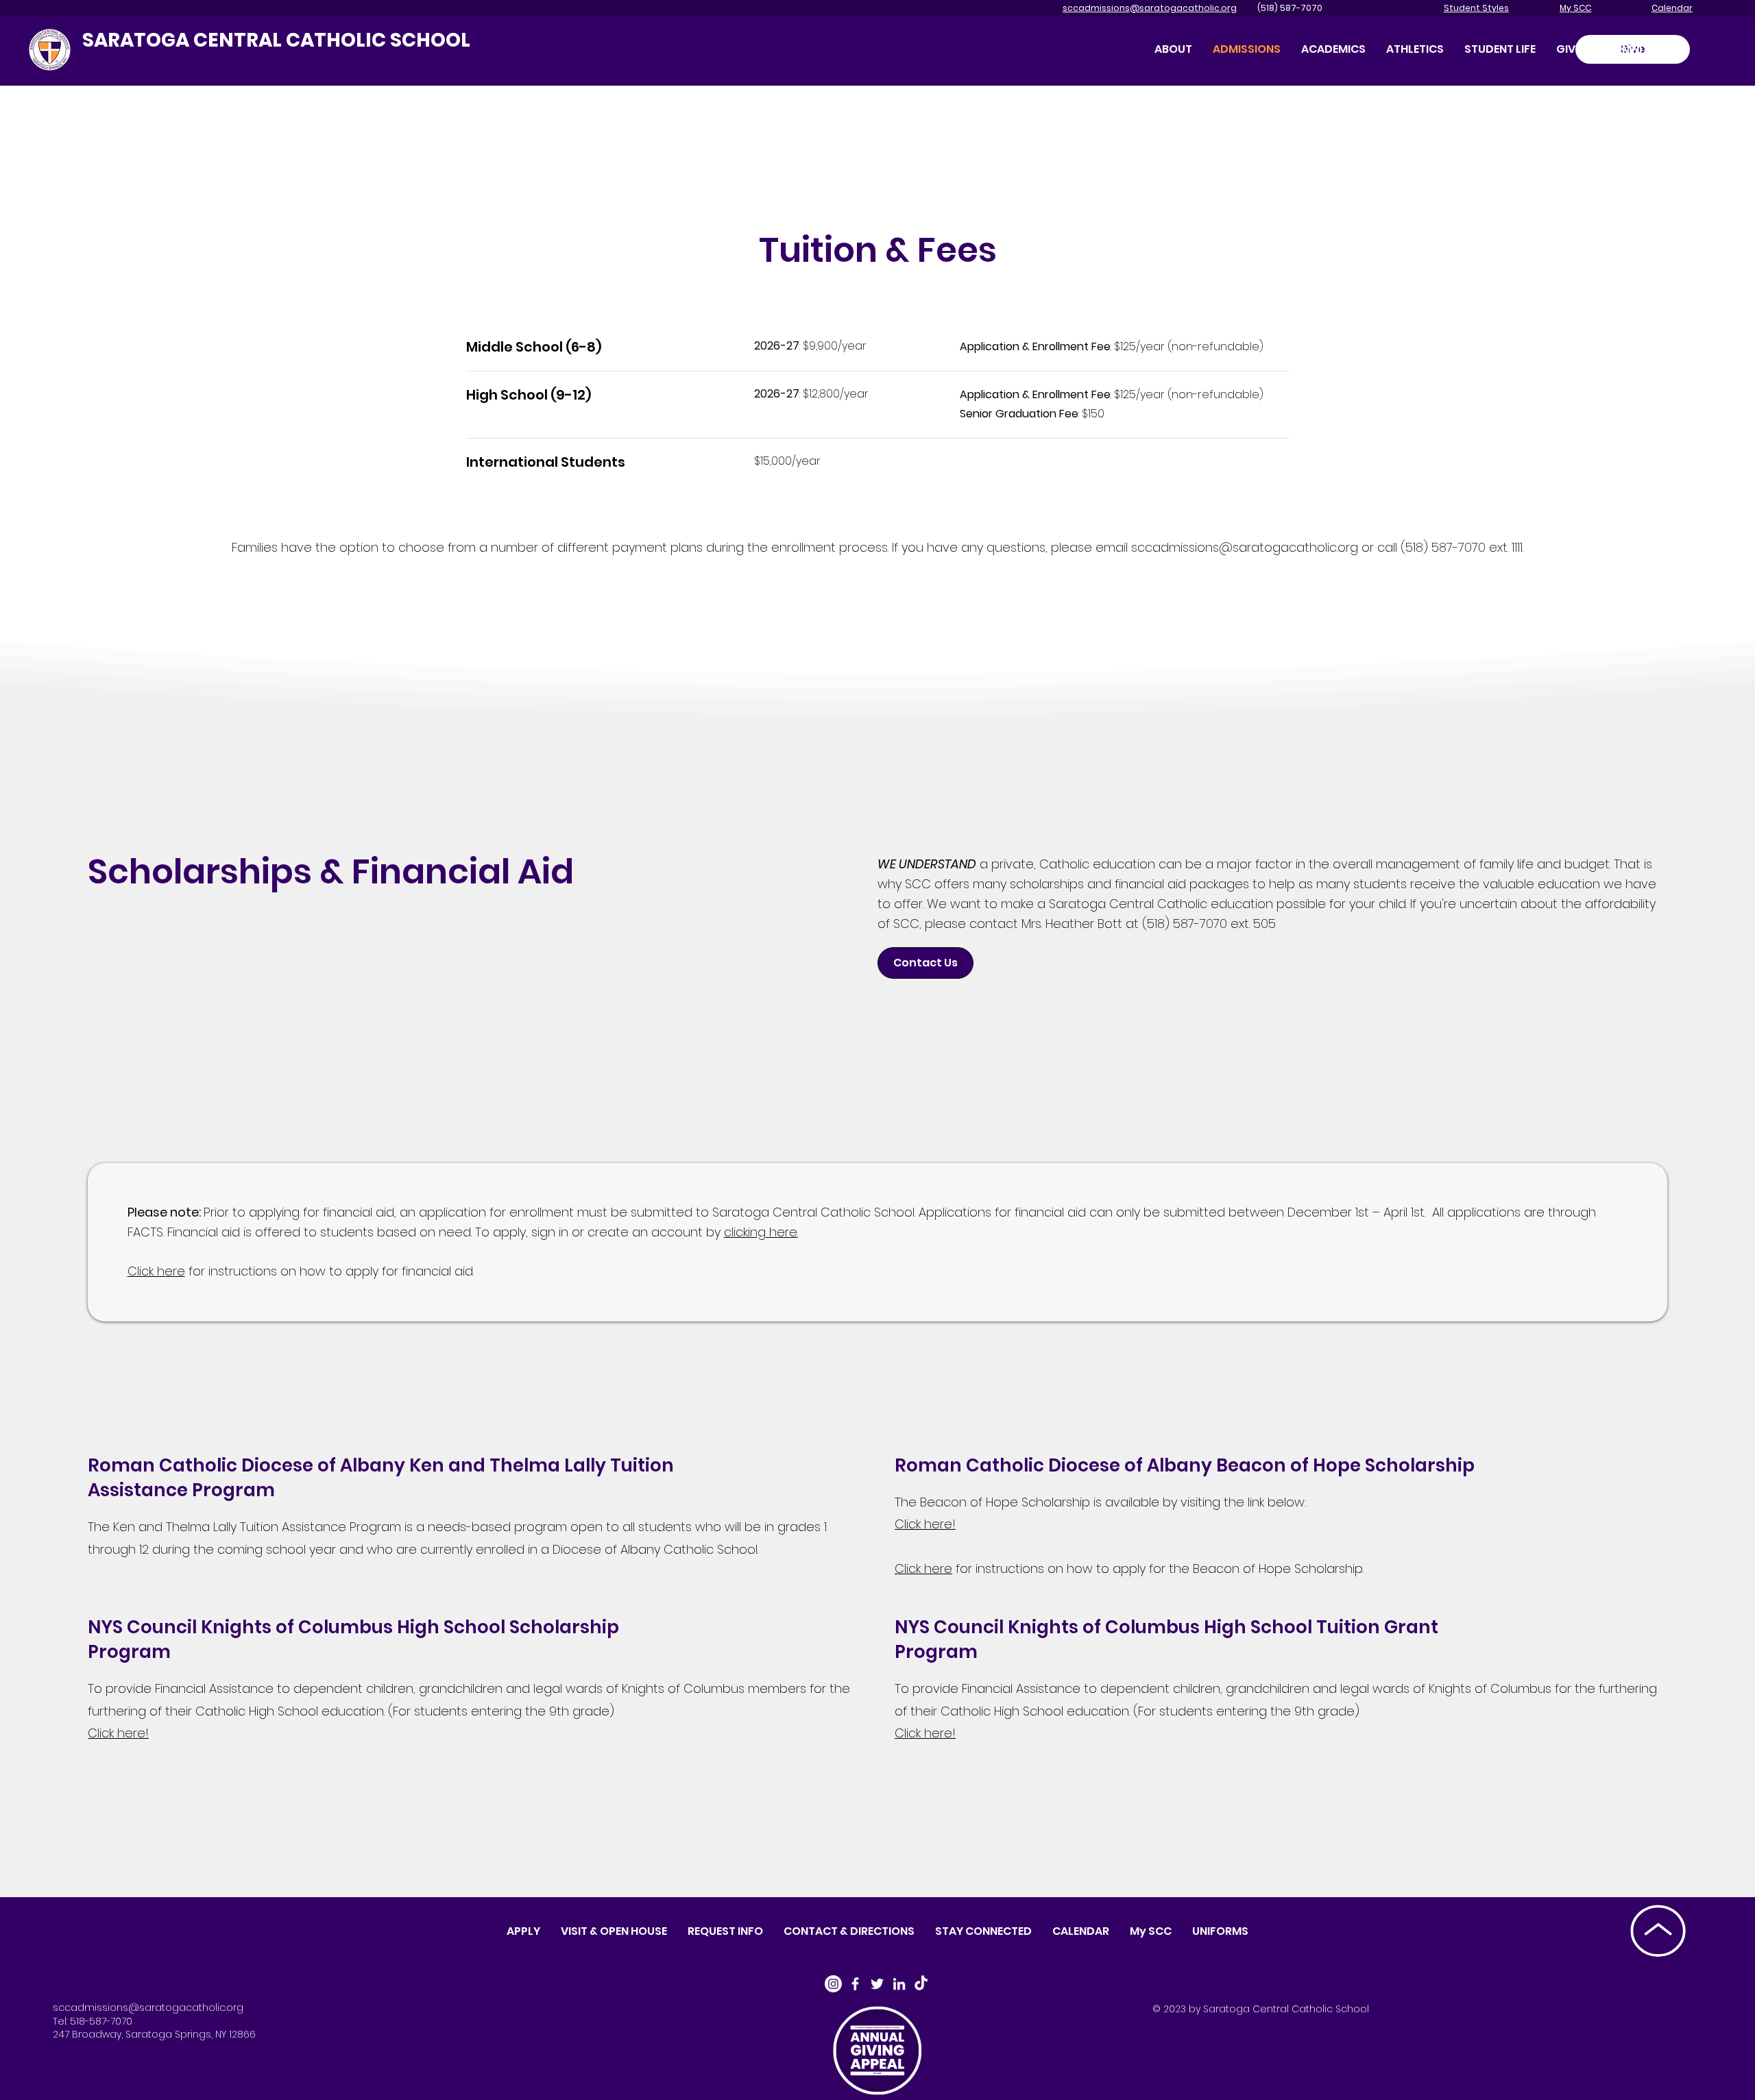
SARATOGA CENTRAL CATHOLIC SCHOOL (276, 40)
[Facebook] (855, 1984)
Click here (156, 1271)
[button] (1569, 49)
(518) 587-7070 (1281, 8)
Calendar (1672, 8)
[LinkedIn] (899, 1984)
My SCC (1575, 8)
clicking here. (761, 1232)
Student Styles (1476, 8)
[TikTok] (921, 1984)
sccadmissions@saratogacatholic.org (1150, 8)
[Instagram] (833, 1984)
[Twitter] (877, 1984)
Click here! (925, 1524)
